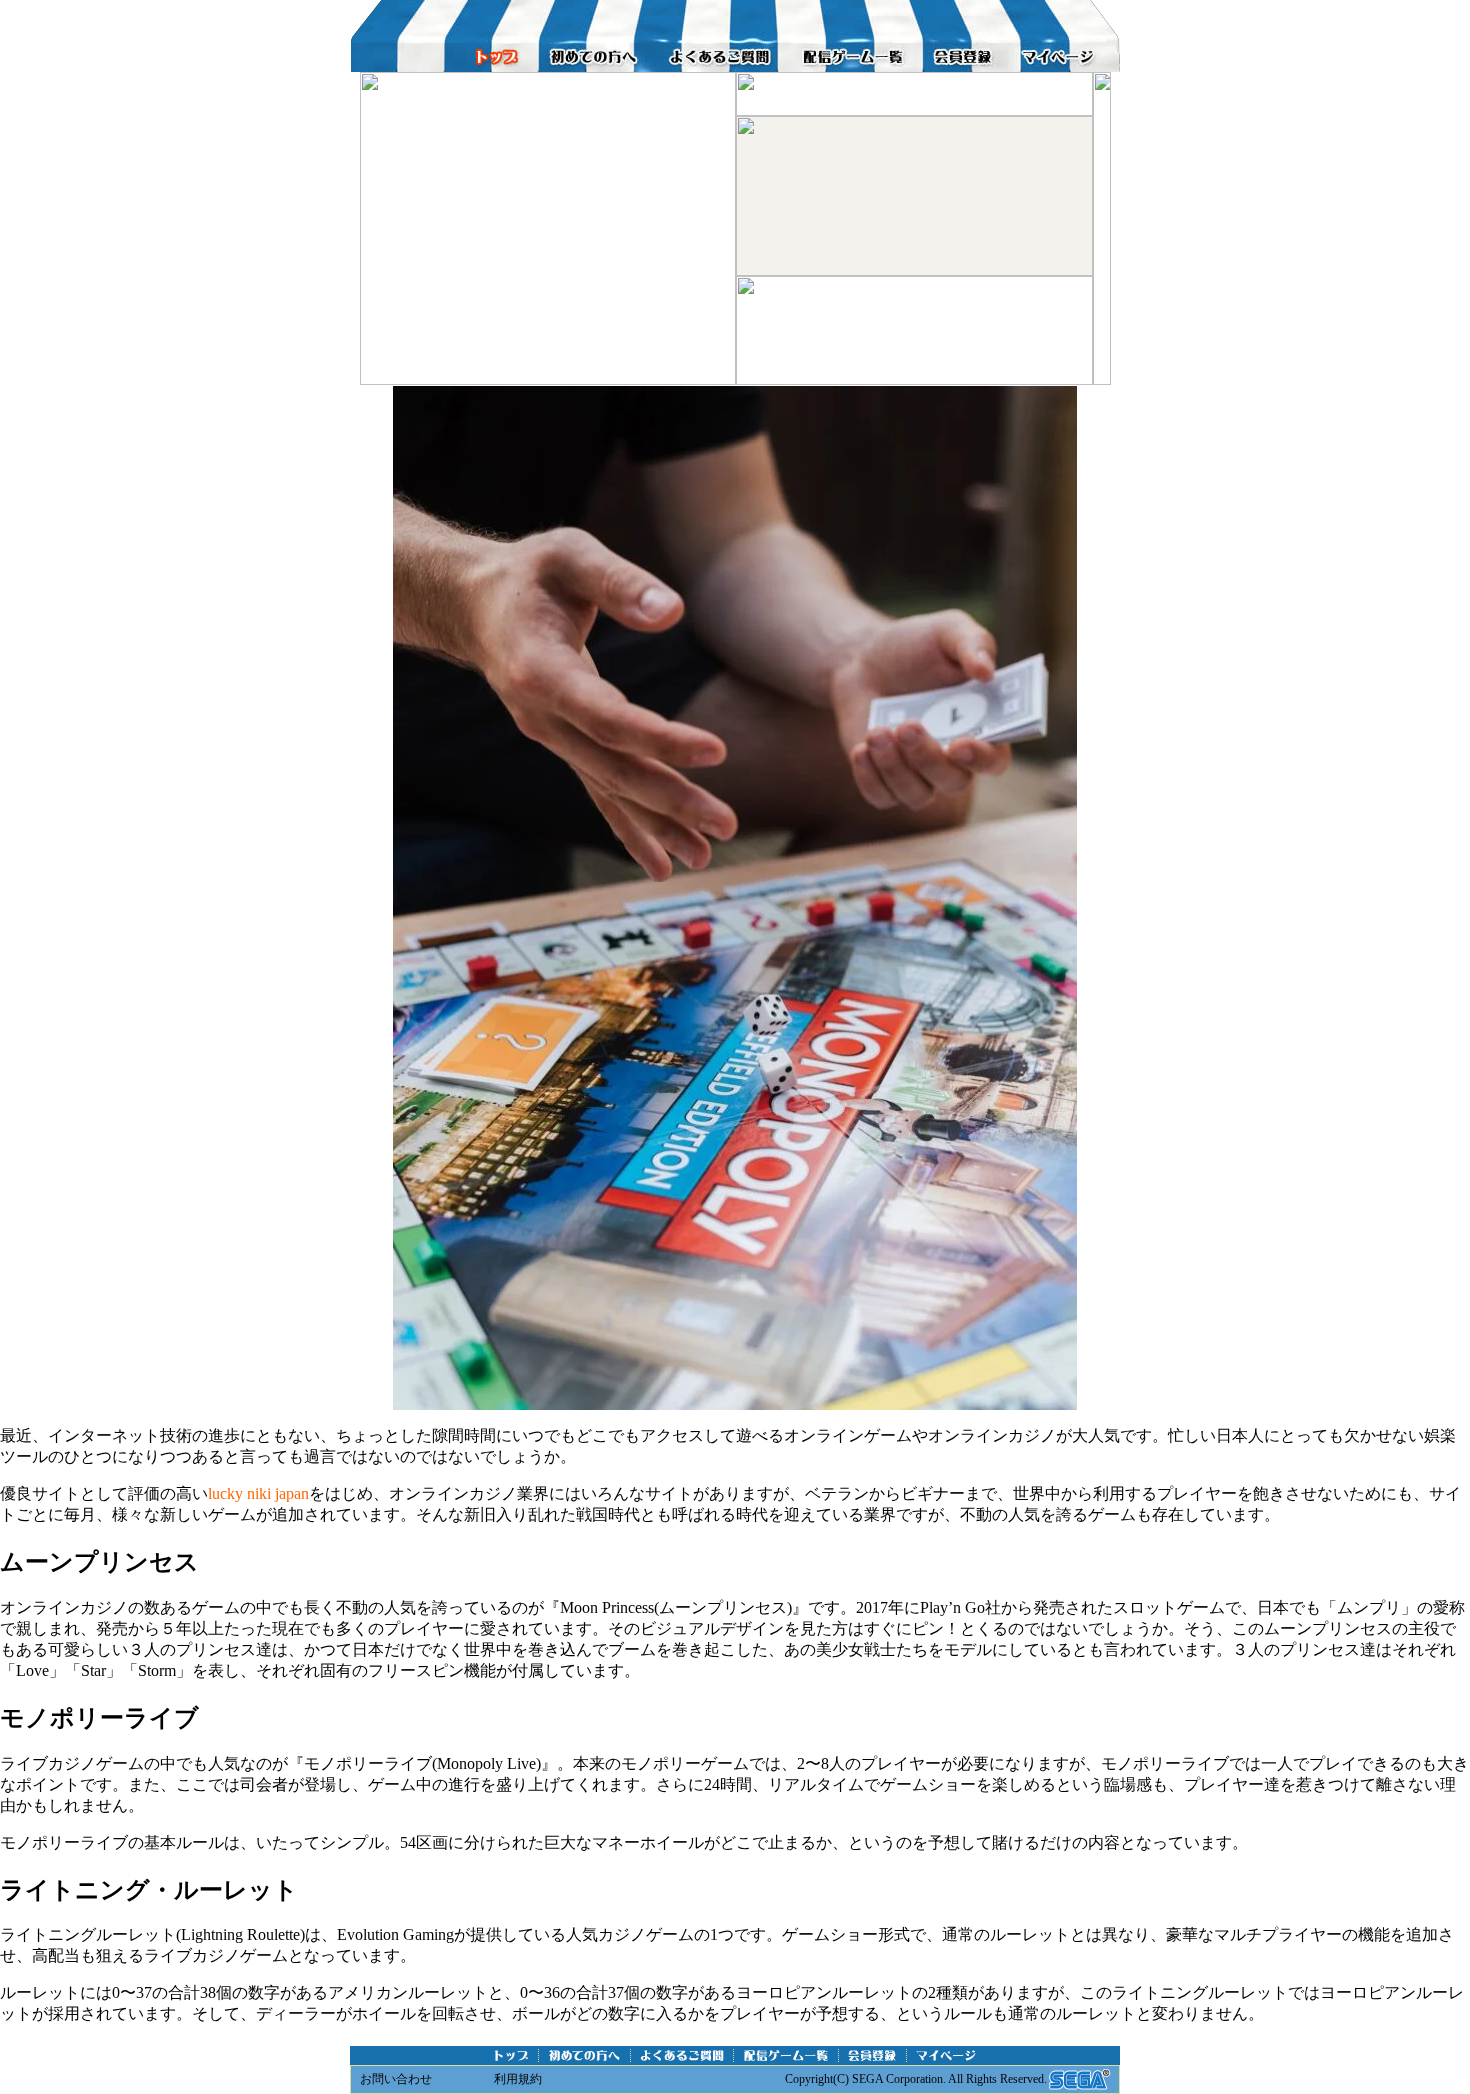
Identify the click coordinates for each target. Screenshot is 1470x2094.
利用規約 (518, 2079)
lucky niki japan (258, 1493)
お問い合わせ (396, 2079)
